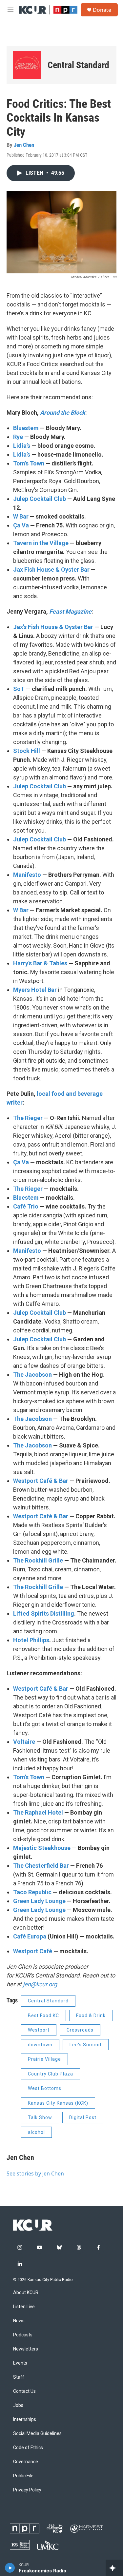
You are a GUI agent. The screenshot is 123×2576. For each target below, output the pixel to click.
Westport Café (33, 1951)
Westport (39, 2030)
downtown (40, 2045)
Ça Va (21, 525)
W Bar (21, 516)
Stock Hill (27, 751)
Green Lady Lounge (39, 1901)
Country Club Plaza (51, 2074)
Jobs (18, 2405)
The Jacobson (32, 1375)
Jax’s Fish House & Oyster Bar (53, 627)
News (19, 2321)
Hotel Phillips (31, 1640)
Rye (19, 437)
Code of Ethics (28, 2448)
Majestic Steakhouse (42, 1848)
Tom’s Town (29, 463)
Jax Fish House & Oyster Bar (51, 570)
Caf (18, 1936)
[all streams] (114, 2568)
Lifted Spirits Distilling (44, 1613)
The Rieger (28, 1118)
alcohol (36, 2132)
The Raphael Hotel (38, 1812)
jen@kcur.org (40, 1984)
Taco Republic (32, 1892)
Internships (25, 2419)
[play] (10, 2568)
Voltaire (24, 1742)
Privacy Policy (27, 2490)
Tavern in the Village (41, 543)
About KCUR (26, 2293)
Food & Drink (91, 2016)
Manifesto (27, 875)
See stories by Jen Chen (35, 2173)
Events (20, 2363)
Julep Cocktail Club (40, 499)
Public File (23, 2476)
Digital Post (83, 2117)
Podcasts (23, 2335)
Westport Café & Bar (41, 1481)
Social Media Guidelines (37, 2434)
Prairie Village (44, 2059)
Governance (26, 2462)
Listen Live (24, 2307)
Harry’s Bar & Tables (40, 963)
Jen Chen (24, 145)
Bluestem (26, 428)
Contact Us (24, 2391)
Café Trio (26, 1206)
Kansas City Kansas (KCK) (58, 2103)
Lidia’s (22, 446)
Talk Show (40, 2117)
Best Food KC (43, 2016)
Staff (19, 2377)
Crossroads (80, 2030)
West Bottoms (45, 2088)
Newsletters (26, 2349)
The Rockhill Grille (39, 1560)
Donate (102, 10)
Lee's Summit (86, 2045)
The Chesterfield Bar (42, 1866)
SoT (19, 689)
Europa (36, 1936)
